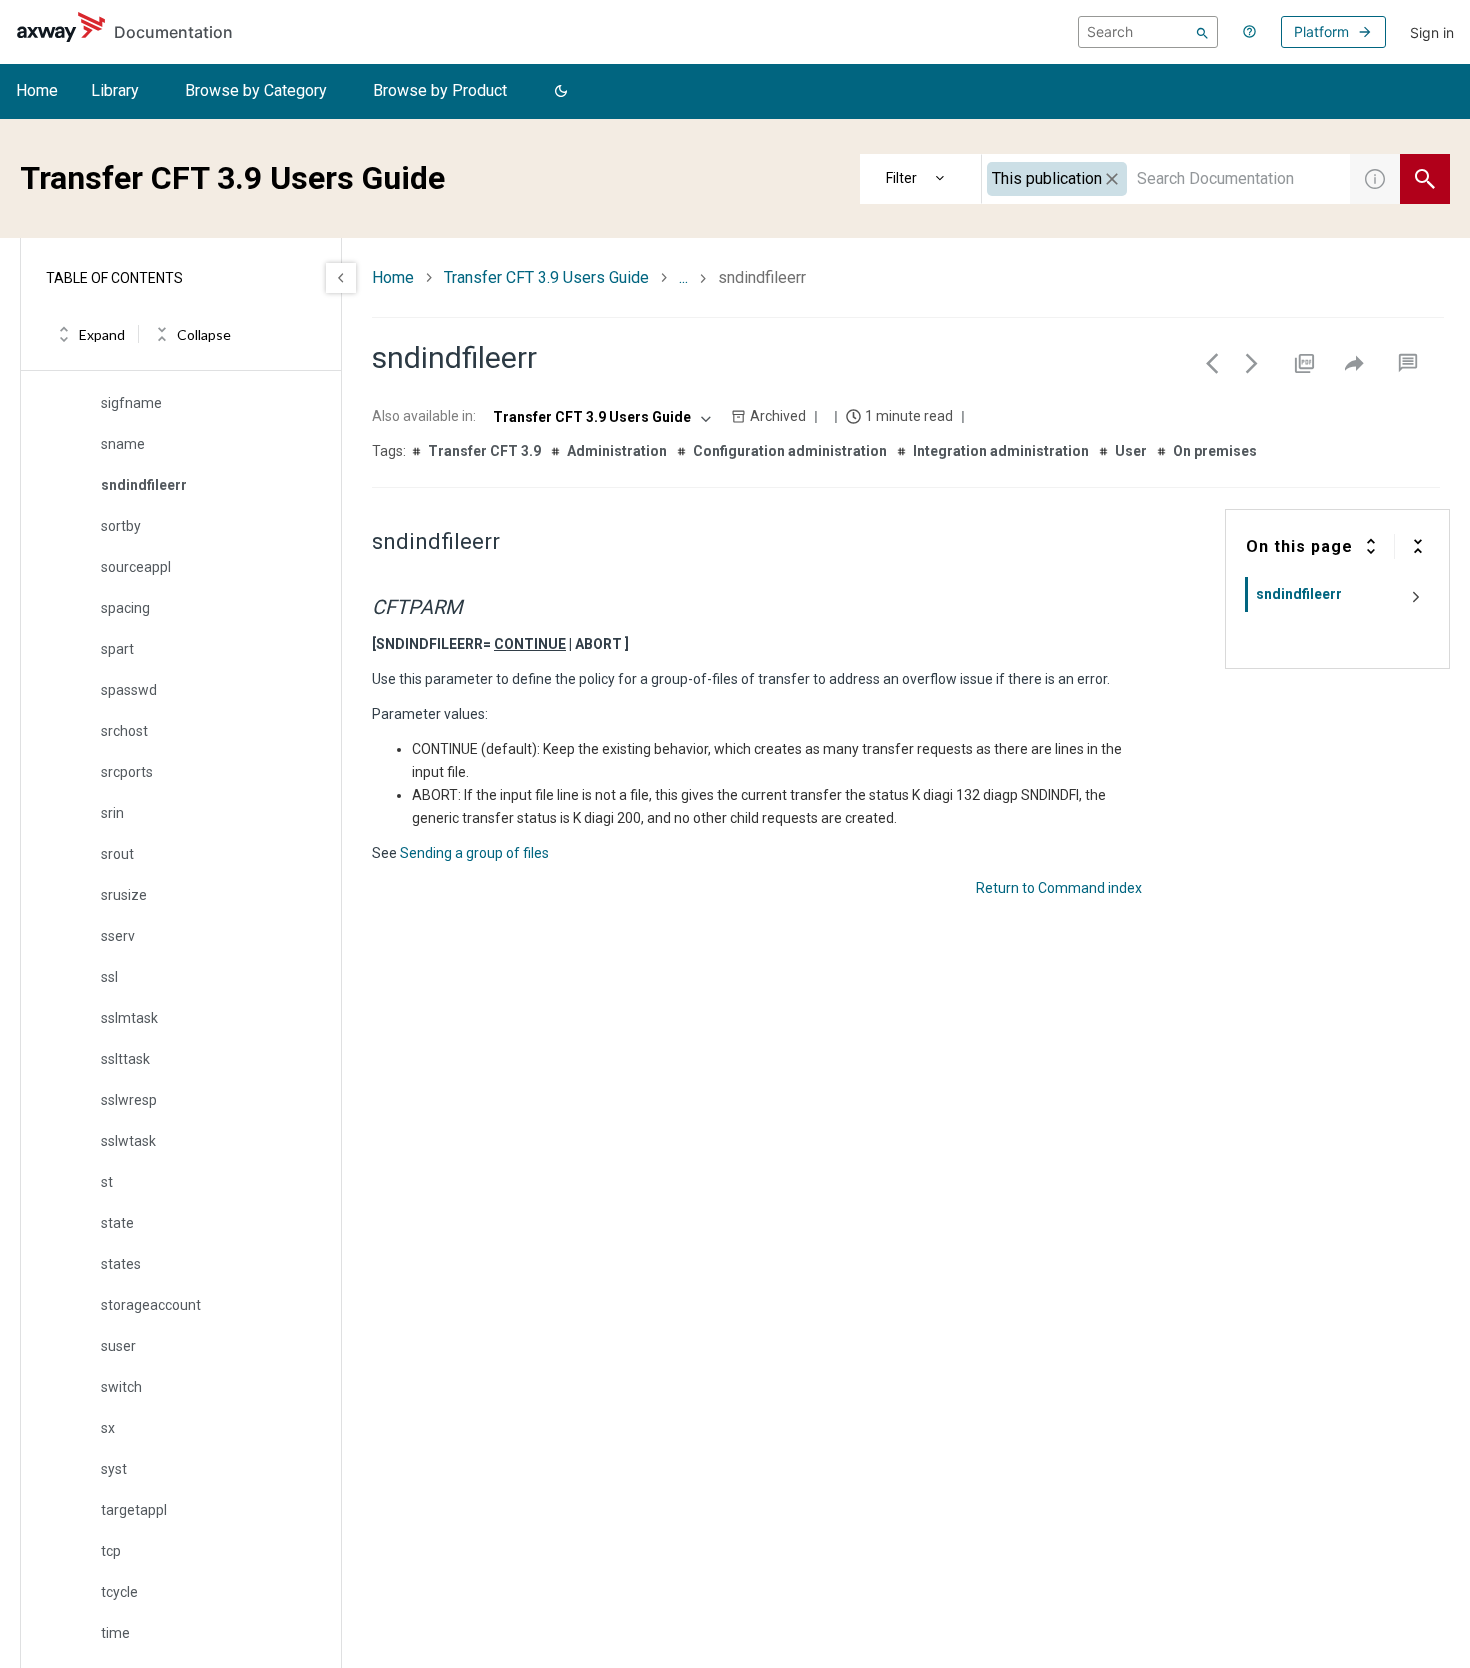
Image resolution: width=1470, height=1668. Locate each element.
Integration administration (1001, 451)
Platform (1321, 31)
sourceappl (136, 567)
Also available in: (424, 416)
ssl (109, 977)
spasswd (129, 690)
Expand (102, 334)
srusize (124, 895)
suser (118, 1346)
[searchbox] (1148, 32)
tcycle (119, 1592)
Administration (617, 451)
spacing (125, 608)
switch (121, 1387)
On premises (1215, 451)
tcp (111, 1551)
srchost (124, 731)
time (115, 1633)
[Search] (1202, 32)
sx (108, 1428)
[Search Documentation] (1425, 179)
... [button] (683, 277)
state (117, 1223)
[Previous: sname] (1212, 363)
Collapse (204, 334)
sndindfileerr (144, 485)
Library (115, 90)
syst (114, 1469)
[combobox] (1166, 179)
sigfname (131, 403)
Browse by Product (440, 90)
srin (112, 813)
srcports (127, 772)
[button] (561, 92)
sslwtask (128, 1141)
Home (37, 90)
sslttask (125, 1059)
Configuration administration (790, 451)
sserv (118, 936)
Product (921, 179)
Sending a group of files (474, 853)
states (121, 1264)
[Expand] (1371, 546)
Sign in (1432, 32)
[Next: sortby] (1252, 363)
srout (117, 854)
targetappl (134, 1510)
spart (117, 649)
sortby (121, 526)
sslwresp (129, 1100)
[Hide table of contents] (341, 278)
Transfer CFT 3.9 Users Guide (546, 277)
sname (123, 444)
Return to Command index (1059, 888)
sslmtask (129, 1018)
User (1131, 451)
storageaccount (151, 1305)
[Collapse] (1418, 546)
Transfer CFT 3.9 (484, 451)
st (107, 1182)
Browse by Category (256, 90)
